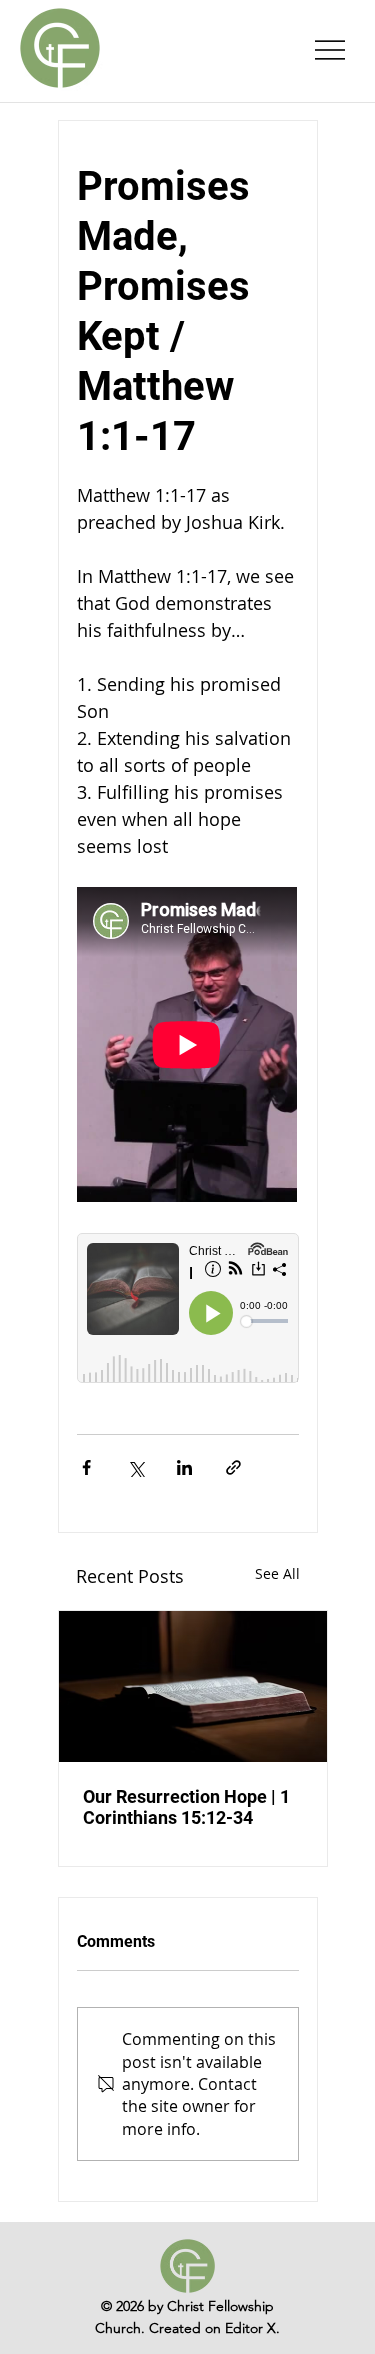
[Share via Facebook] (86, 1467)
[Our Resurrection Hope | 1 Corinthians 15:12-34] (193, 1686)
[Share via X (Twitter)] (135, 1467)
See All (277, 1573)
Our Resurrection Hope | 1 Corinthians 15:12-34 (186, 1807)
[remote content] (188, 1046)
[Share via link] (233, 1467)
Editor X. (252, 2328)
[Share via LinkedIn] (184, 1467)
